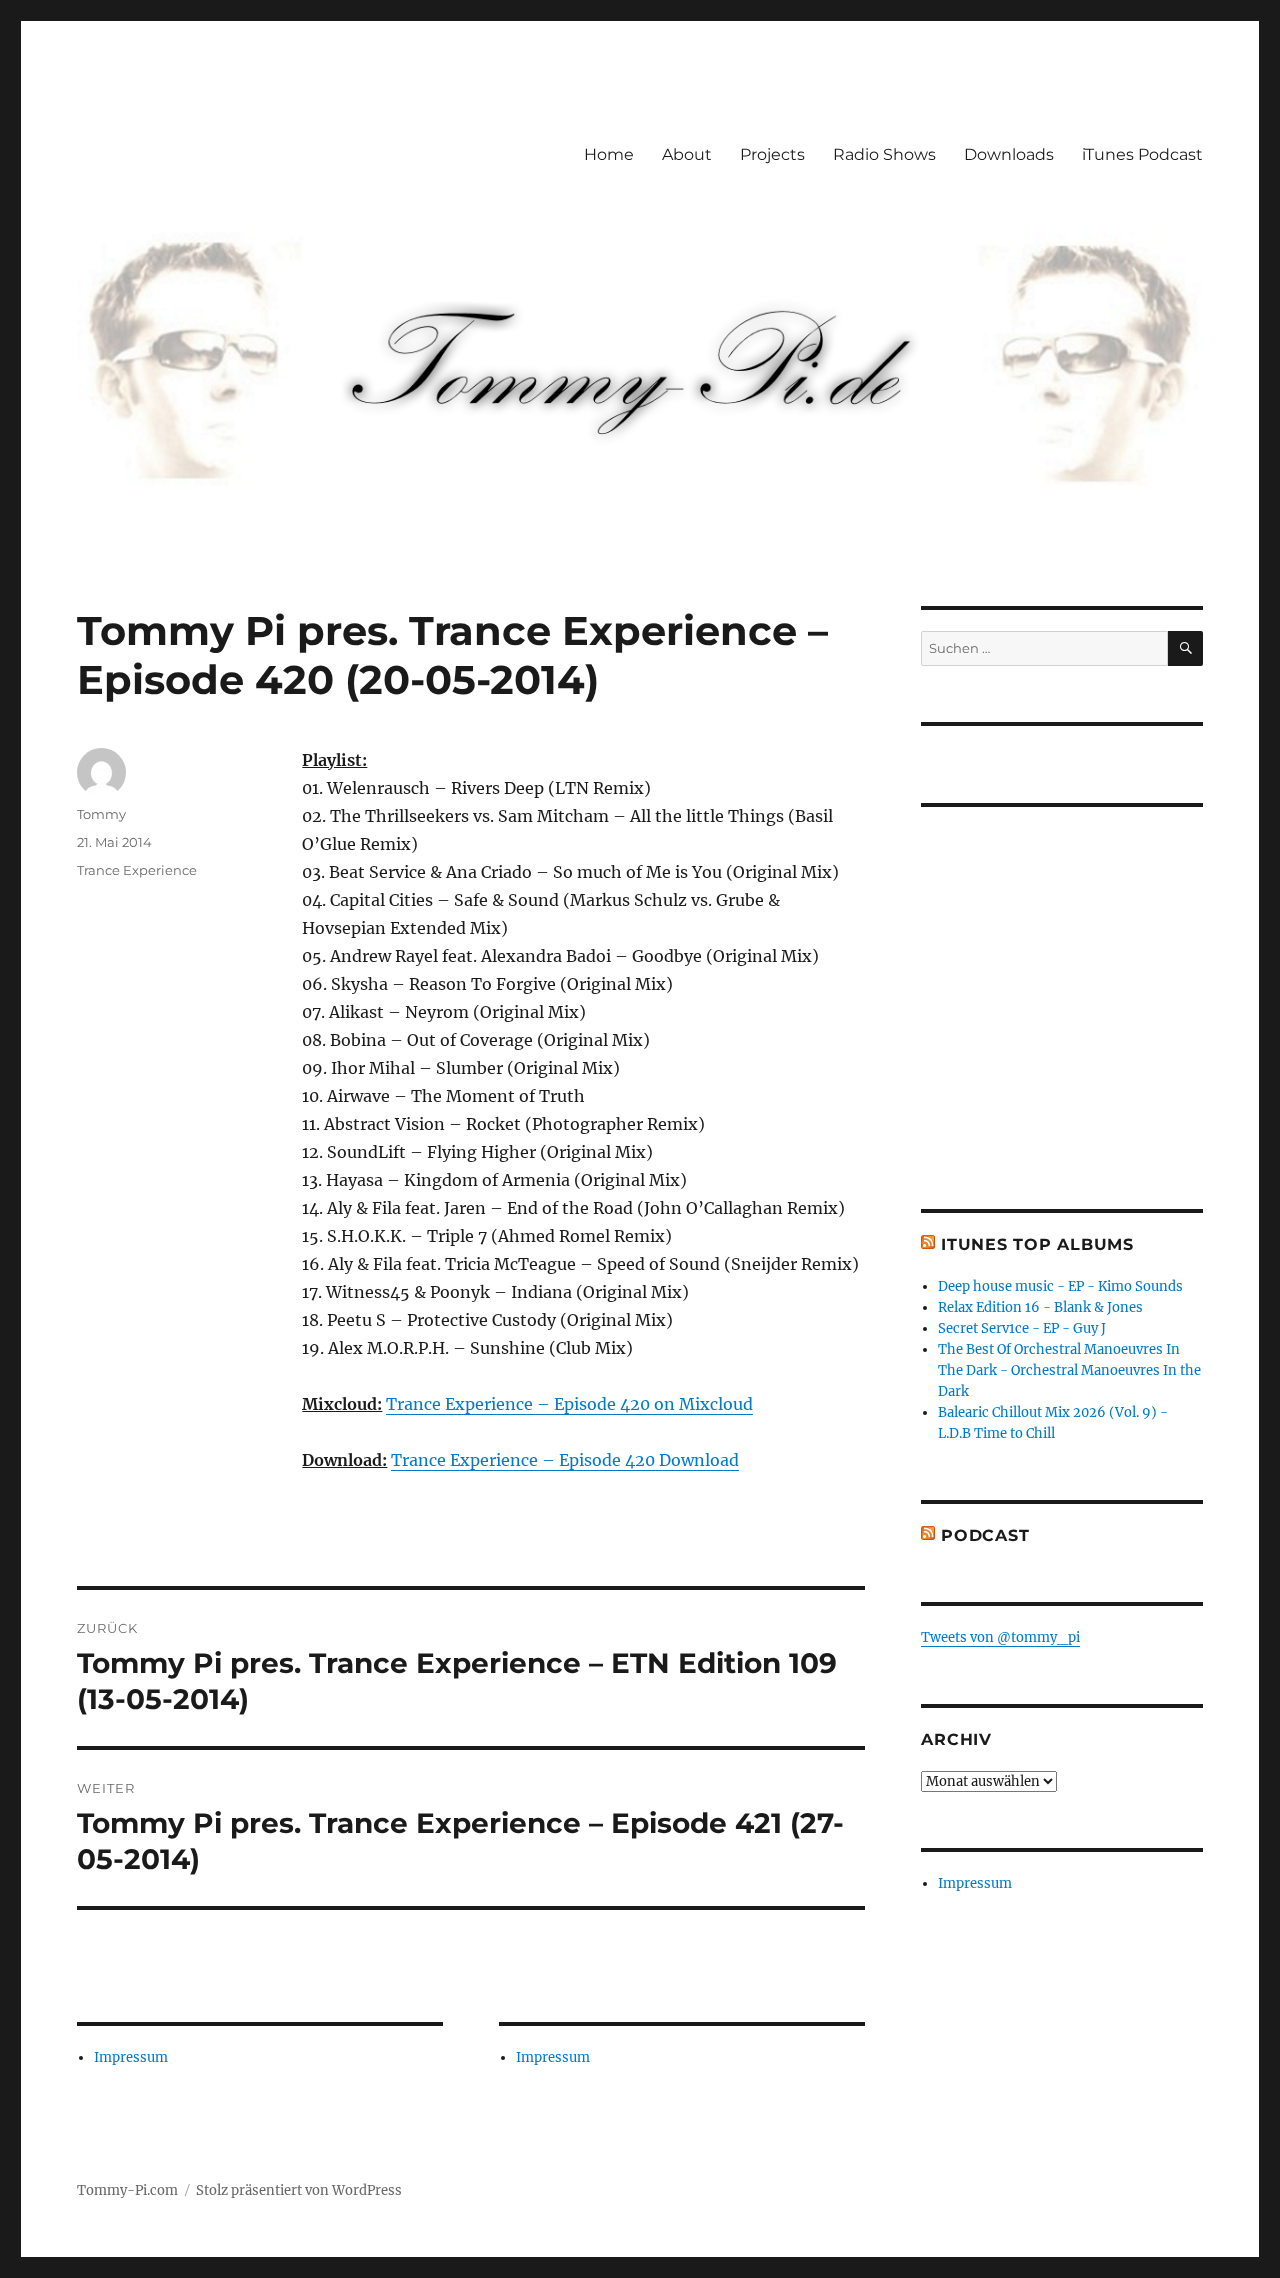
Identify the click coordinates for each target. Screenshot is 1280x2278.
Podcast (985, 1535)
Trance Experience (137, 870)
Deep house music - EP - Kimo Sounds (1060, 1286)
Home (609, 154)
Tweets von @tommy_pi (1000, 1637)
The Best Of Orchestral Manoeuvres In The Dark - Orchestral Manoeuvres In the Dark (1069, 1370)
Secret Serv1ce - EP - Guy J (1022, 1328)
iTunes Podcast (1142, 154)
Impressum (131, 2057)
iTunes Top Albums (1037, 1244)
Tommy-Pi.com (127, 2190)
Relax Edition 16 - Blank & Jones (1040, 1307)
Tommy (101, 814)
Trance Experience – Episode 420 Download (565, 1460)
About (687, 154)
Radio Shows (884, 154)
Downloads (1009, 154)
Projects (772, 154)
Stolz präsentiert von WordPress (299, 2190)
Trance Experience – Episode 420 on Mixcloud (569, 1404)
